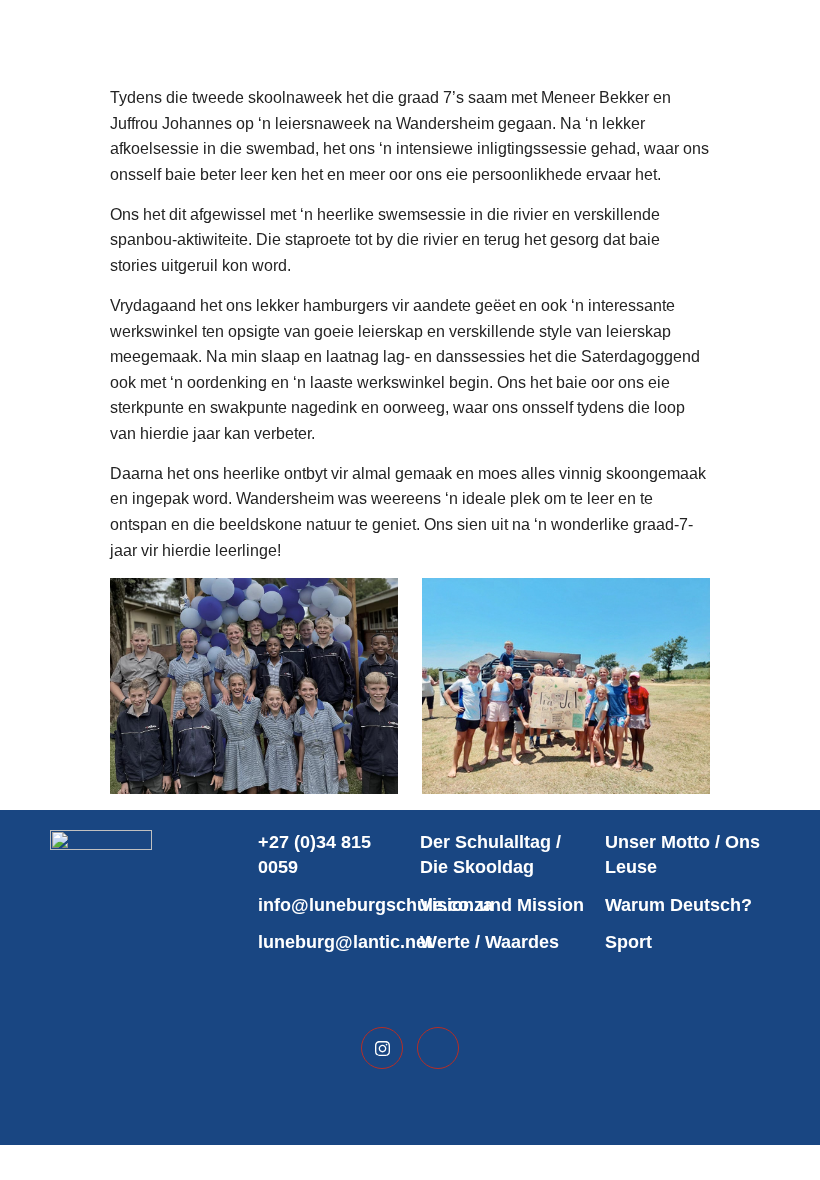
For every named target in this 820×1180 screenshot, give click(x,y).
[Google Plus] (438, 1048)
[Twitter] (382, 1048)
